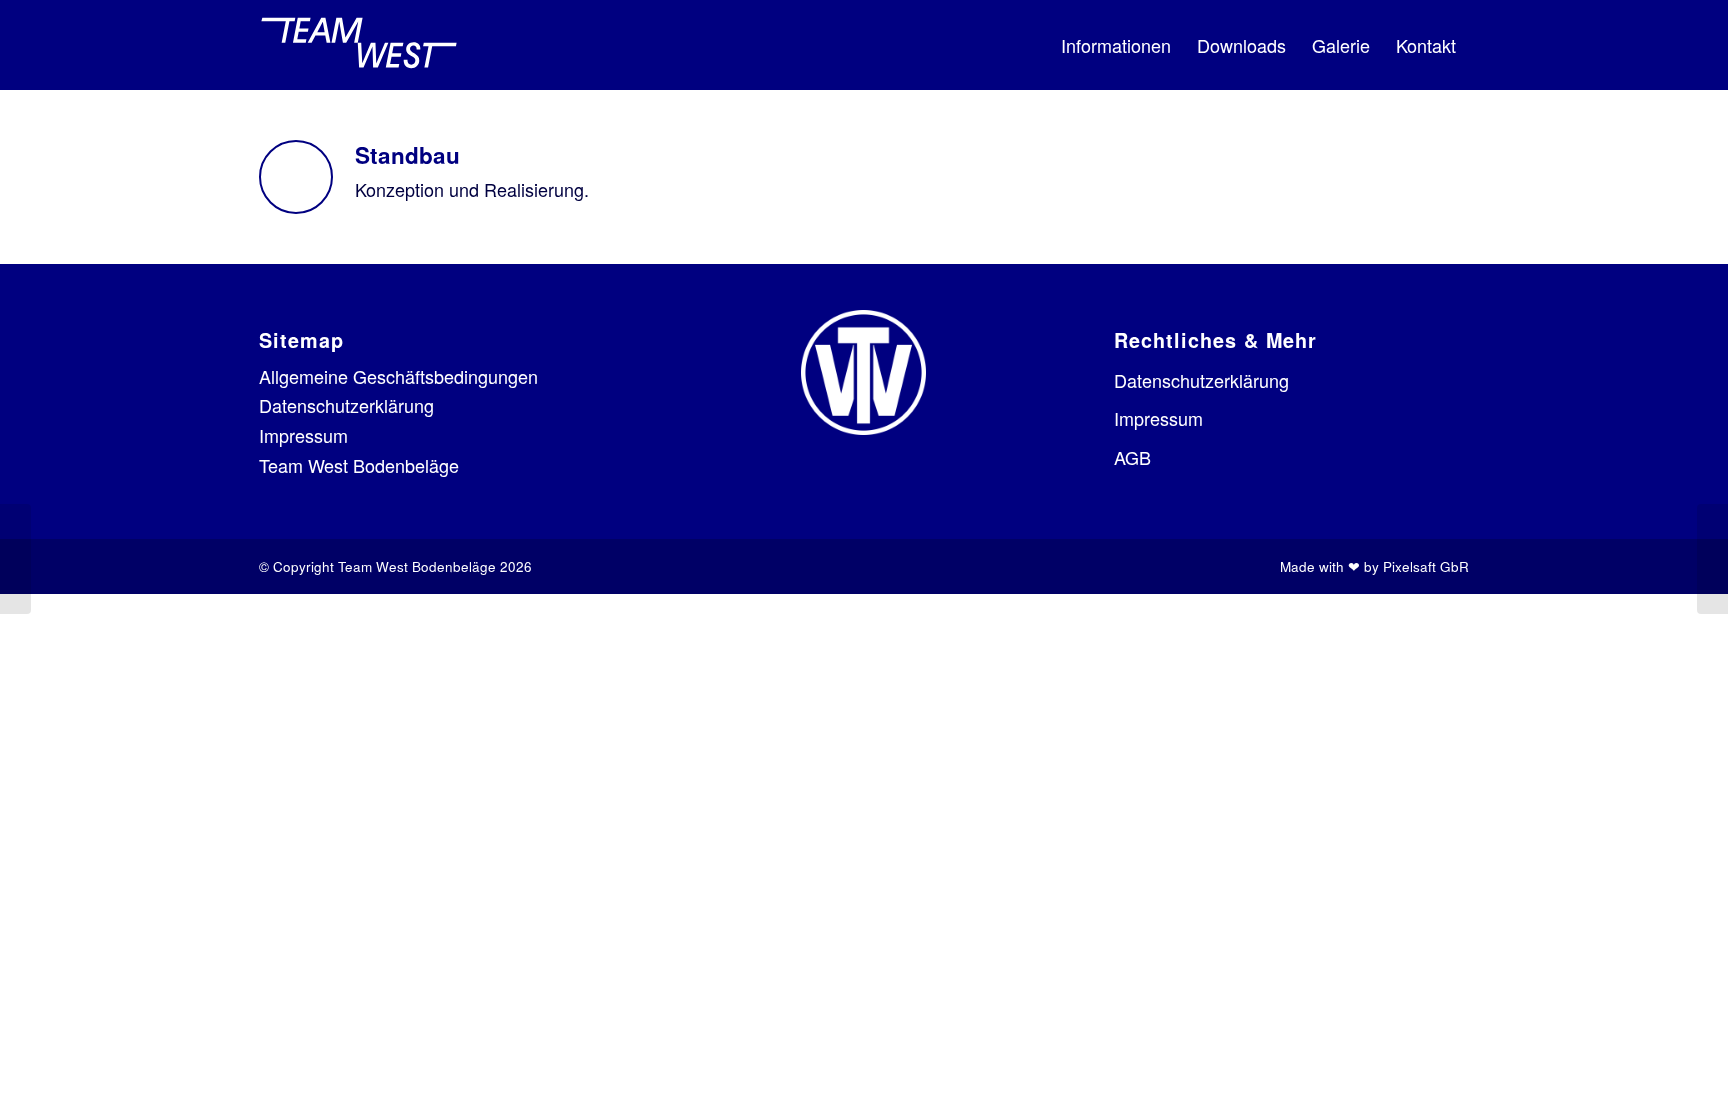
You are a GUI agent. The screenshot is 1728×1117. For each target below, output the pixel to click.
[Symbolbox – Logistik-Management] (15, 559)
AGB (1132, 457)
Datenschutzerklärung (346, 405)
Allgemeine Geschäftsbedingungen (398, 376)
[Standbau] (296, 177)
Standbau (407, 155)
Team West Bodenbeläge (359, 465)
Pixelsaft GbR (1426, 566)
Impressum (303, 435)
